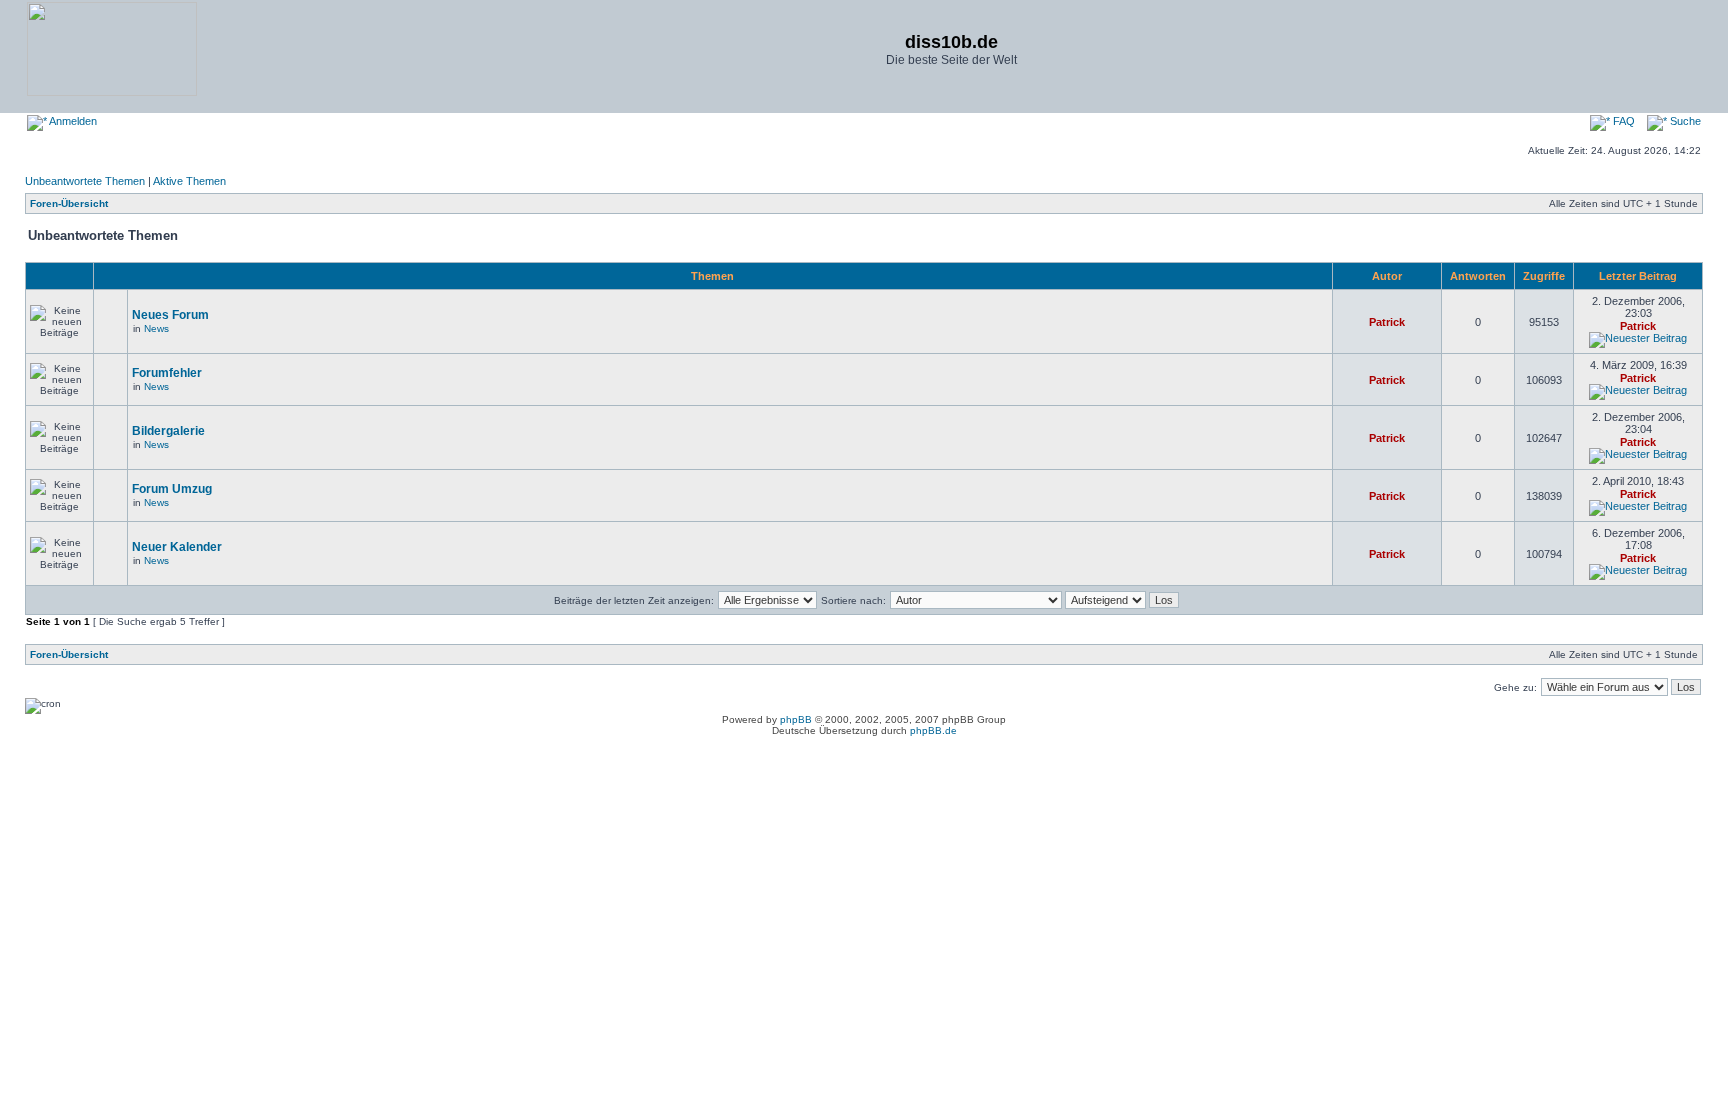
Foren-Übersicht (69, 203)
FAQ (1622, 121)
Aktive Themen (189, 181)
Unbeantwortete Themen (85, 181)
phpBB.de (933, 730)
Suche (1684, 121)
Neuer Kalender (177, 547)
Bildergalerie (168, 431)
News (156, 328)
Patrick (1387, 322)
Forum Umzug (172, 489)
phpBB (796, 719)
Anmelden (72, 121)
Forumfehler (167, 373)
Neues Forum (170, 315)
